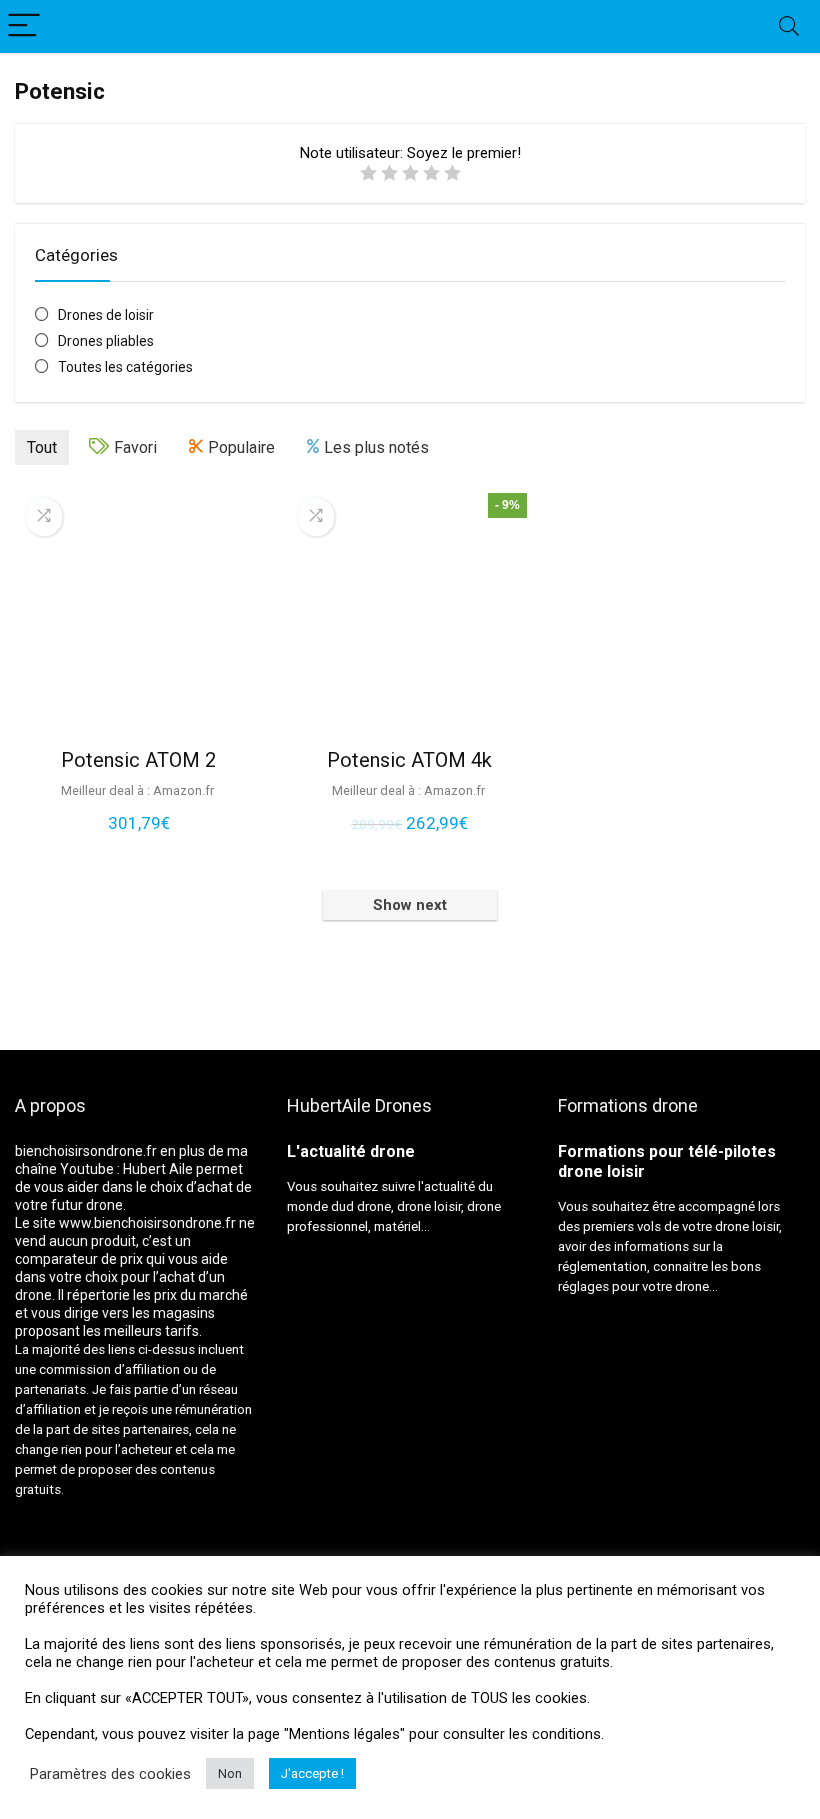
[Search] (789, 26)
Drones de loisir (106, 315)
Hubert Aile (158, 1169)
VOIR (139, 843)
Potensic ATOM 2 (138, 760)
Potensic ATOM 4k (409, 760)
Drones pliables (106, 341)
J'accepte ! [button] (312, 1773)
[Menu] (24, 26)
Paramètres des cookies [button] (110, 1774)
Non (230, 1773)
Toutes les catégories (125, 367)
